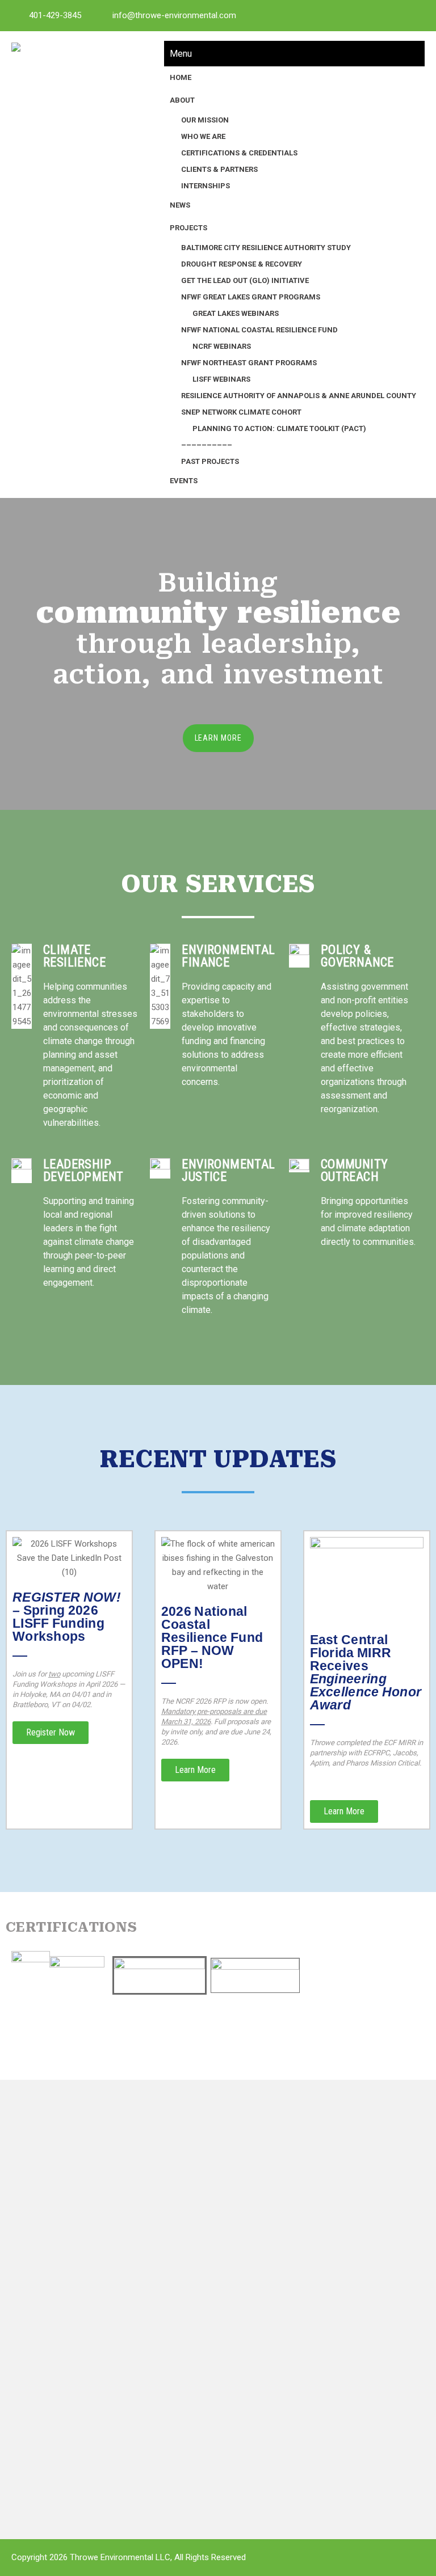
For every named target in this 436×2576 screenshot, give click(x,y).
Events (184, 481)
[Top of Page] (404, 2546)
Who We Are (203, 136)
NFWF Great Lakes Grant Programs (251, 297)
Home (181, 77)
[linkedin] (363, 15)
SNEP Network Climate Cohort (241, 412)
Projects (188, 228)
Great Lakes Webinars (236, 313)
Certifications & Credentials (239, 153)
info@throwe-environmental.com (174, 15)
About (182, 100)
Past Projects (210, 461)
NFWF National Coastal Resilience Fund (259, 330)
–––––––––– (207, 445)
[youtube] (388, 15)
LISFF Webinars (221, 379)
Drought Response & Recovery (242, 264)
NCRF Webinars (222, 346)
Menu (181, 54)
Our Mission (205, 120)
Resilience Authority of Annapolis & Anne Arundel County (299, 396)
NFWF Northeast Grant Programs (249, 363)
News (180, 205)
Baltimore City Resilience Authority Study (266, 248)
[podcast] (413, 15)
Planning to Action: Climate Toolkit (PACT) (279, 428)
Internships (206, 186)
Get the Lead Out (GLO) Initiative (245, 280)
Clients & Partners (219, 169)
